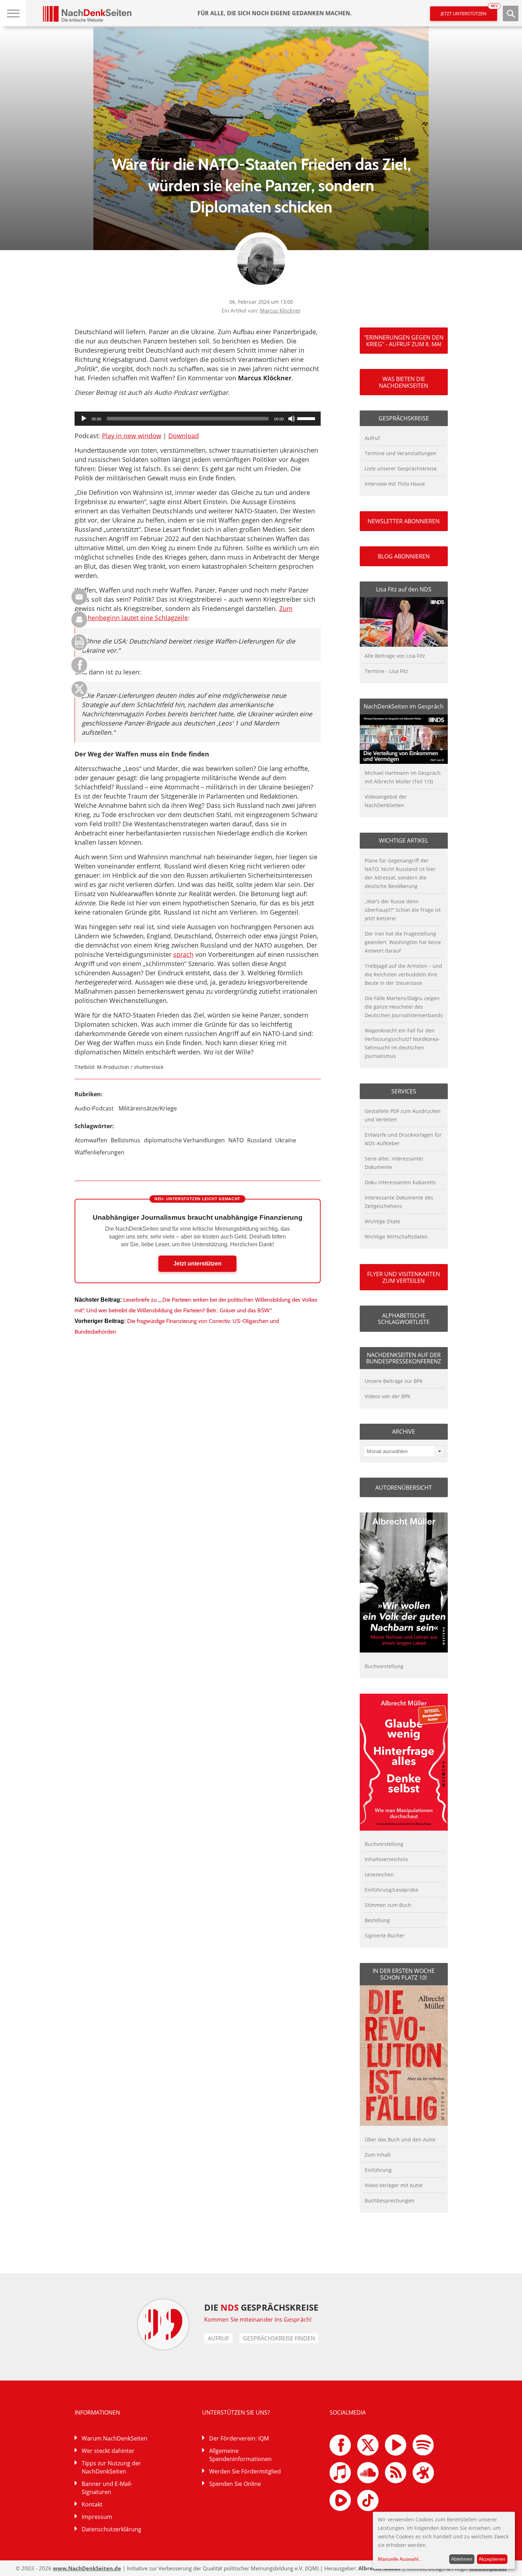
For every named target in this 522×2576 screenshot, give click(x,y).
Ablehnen (462, 2559)
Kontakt (92, 2504)
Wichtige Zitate (382, 1221)
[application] (198, 419)
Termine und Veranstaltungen (401, 453)
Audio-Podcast (94, 1108)
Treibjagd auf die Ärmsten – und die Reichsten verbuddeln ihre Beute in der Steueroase (403, 974)
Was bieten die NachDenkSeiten (404, 382)
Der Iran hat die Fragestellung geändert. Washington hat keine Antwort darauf (403, 942)
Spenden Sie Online (235, 2484)
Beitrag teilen (79, 597)
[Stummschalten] (292, 419)
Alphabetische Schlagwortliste (404, 1319)
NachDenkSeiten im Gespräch (404, 706)
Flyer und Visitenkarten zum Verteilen (404, 1277)
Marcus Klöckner (280, 310)
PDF (79, 642)
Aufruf (372, 438)
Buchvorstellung (384, 1666)
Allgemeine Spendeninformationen (240, 2455)
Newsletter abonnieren (404, 521)
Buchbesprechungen (390, 2200)
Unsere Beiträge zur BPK (394, 1381)
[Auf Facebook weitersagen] (79, 671)
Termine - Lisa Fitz (386, 671)
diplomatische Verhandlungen (184, 1140)
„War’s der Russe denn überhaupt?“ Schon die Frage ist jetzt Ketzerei (403, 910)
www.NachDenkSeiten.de (87, 2568)
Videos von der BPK (388, 1396)
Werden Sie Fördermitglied (245, 2471)
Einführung (378, 2170)
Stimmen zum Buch (388, 1905)
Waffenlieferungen (99, 1152)
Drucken (79, 620)
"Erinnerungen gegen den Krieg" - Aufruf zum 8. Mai (404, 341)
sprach (183, 954)
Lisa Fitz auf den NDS (404, 589)
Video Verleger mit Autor (394, 2185)
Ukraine (286, 1140)
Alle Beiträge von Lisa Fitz (395, 656)
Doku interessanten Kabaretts (400, 1182)
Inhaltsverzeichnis (386, 1859)
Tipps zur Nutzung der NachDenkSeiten (111, 2467)
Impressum (97, 2517)
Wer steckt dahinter (108, 2451)
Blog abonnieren (404, 556)
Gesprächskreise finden (279, 2338)
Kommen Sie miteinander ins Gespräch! (258, 2319)
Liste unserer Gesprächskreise (401, 468)
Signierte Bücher (385, 1935)
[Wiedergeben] (84, 419)
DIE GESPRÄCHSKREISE (261, 2307)
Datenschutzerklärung (112, 2529)
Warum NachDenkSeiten (115, 2438)
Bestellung (377, 1920)
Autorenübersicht (404, 1488)
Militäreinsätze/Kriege (148, 1108)
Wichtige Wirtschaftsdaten (396, 1237)
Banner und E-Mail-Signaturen (107, 2488)
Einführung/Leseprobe (391, 1890)
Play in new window (132, 436)
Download (184, 436)
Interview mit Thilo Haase (395, 484)
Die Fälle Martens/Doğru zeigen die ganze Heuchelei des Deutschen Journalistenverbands (404, 1007)
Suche (511, 13)
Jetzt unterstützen (469, 12)
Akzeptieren (492, 2559)
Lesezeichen (379, 1874)
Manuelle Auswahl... (400, 2559)
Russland (259, 1140)
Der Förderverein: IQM (239, 2438)
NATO (236, 1140)
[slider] (307, 418)
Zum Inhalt (378, 2155)
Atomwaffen (91, 1140)
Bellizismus (126, 1140)
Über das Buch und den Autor (400, 2139)
